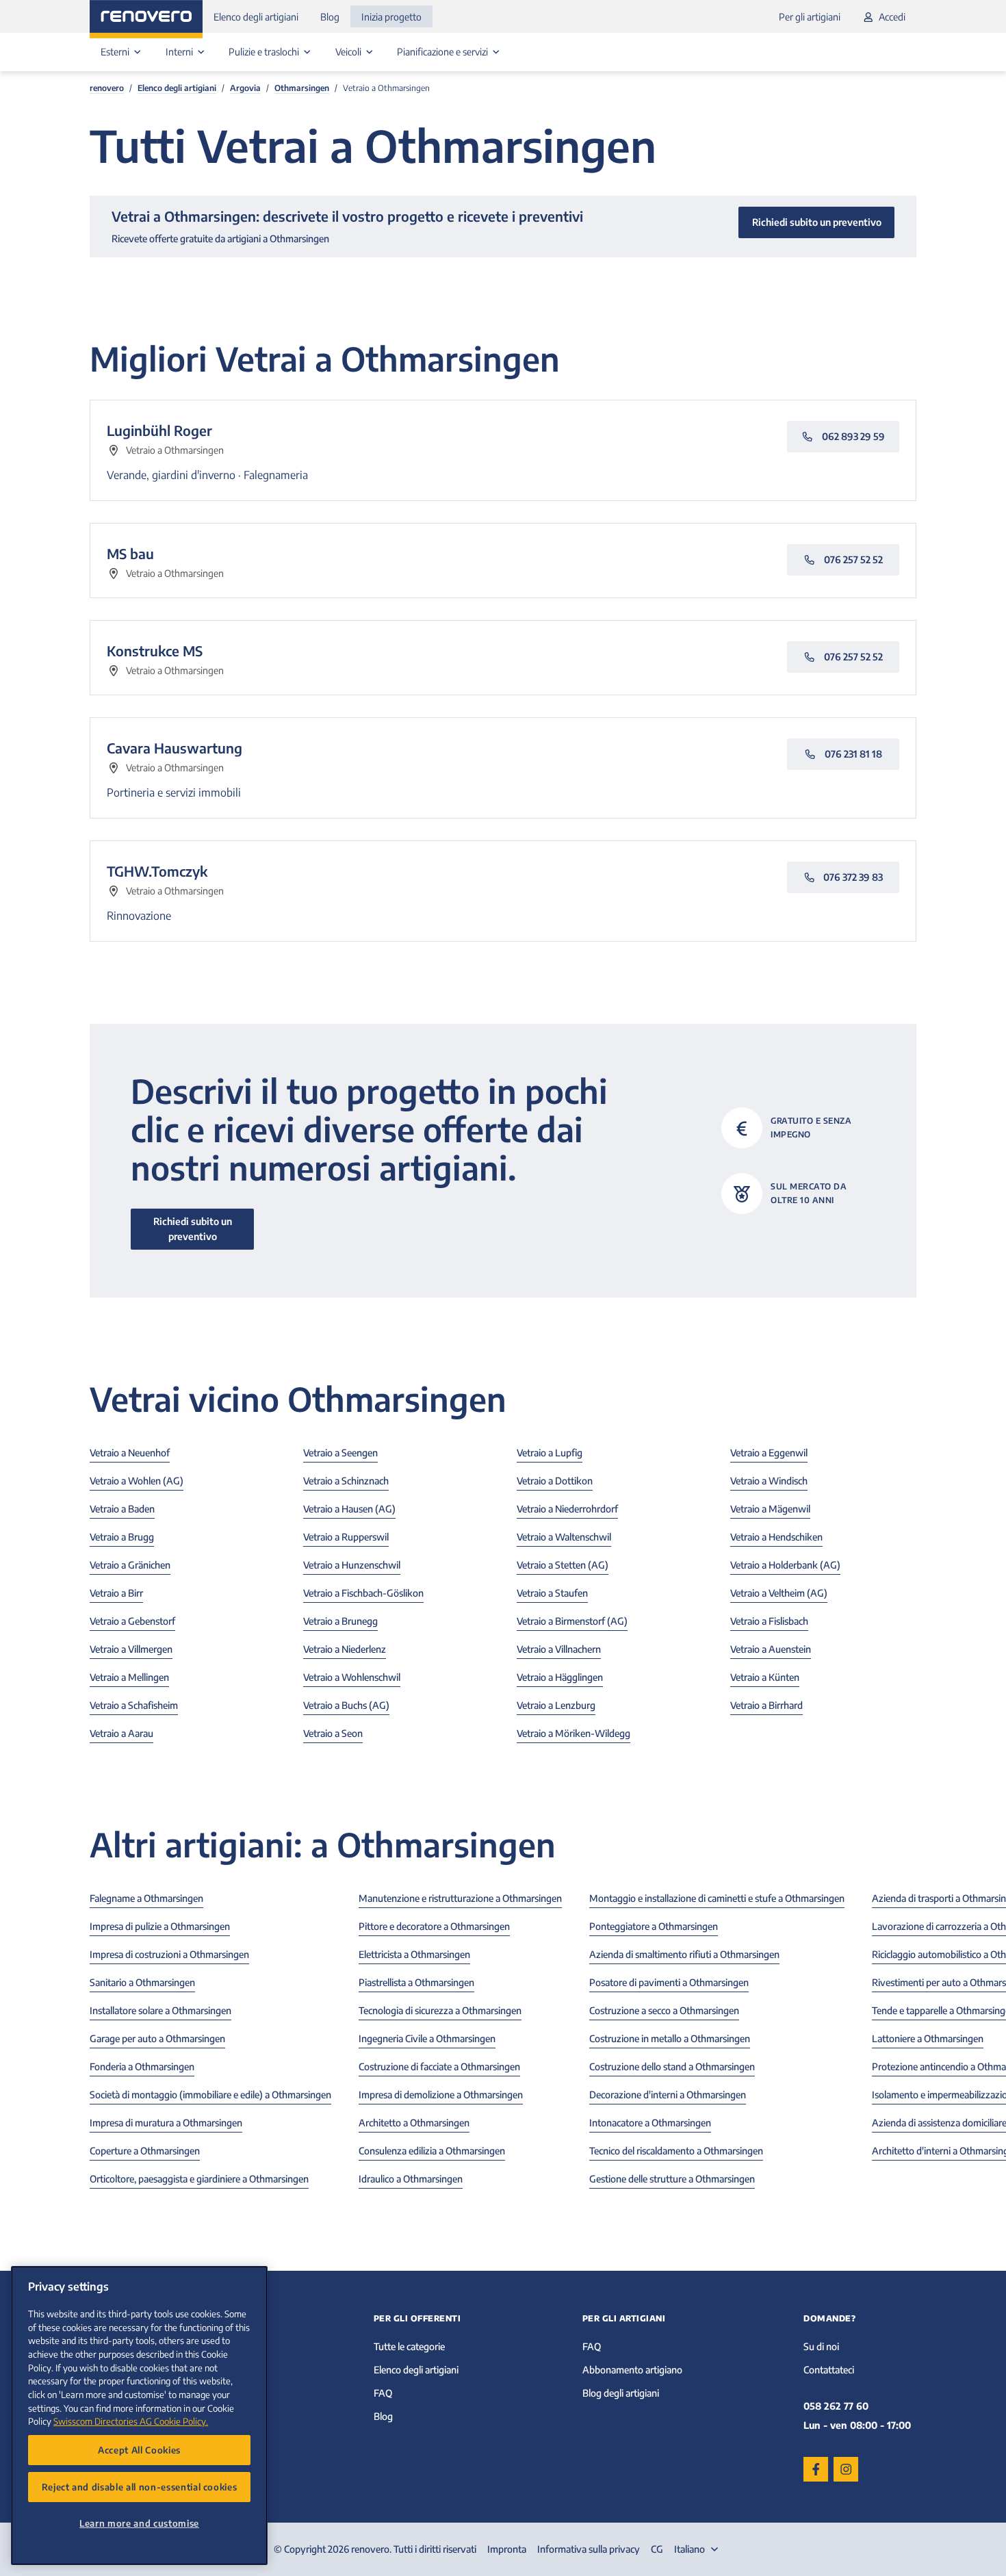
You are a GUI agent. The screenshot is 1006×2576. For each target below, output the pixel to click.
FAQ (383, 2393)
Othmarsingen (302, 88)
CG (657, 2549)
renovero (107, 88)
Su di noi (821, 2346)
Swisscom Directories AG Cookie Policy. (131, 2421)
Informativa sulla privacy (589, 2549)
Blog (330, 17)
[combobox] (698, 2549)
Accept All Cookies (139, 2450)
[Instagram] (846, 2469)
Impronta (507, 2549)
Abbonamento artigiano (632, 2370)
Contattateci (829, 2370)
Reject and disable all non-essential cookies (140, 2487)
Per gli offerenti (417, 2318)
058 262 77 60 (836, 2406)
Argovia (245, 88)
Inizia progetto (391, 17)
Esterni (116, 52)
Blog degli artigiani (621, 2393)
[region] (139, 2416)
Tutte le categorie (409, 2346)
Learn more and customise (139, 2523)
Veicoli (349, 52)
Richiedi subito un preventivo (193, 1229)
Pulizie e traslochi (265, 52)
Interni (180, 52)
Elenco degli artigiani (256, 17)
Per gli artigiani (810, 17)
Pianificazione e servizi (443, 52)
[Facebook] (816, 2469)
